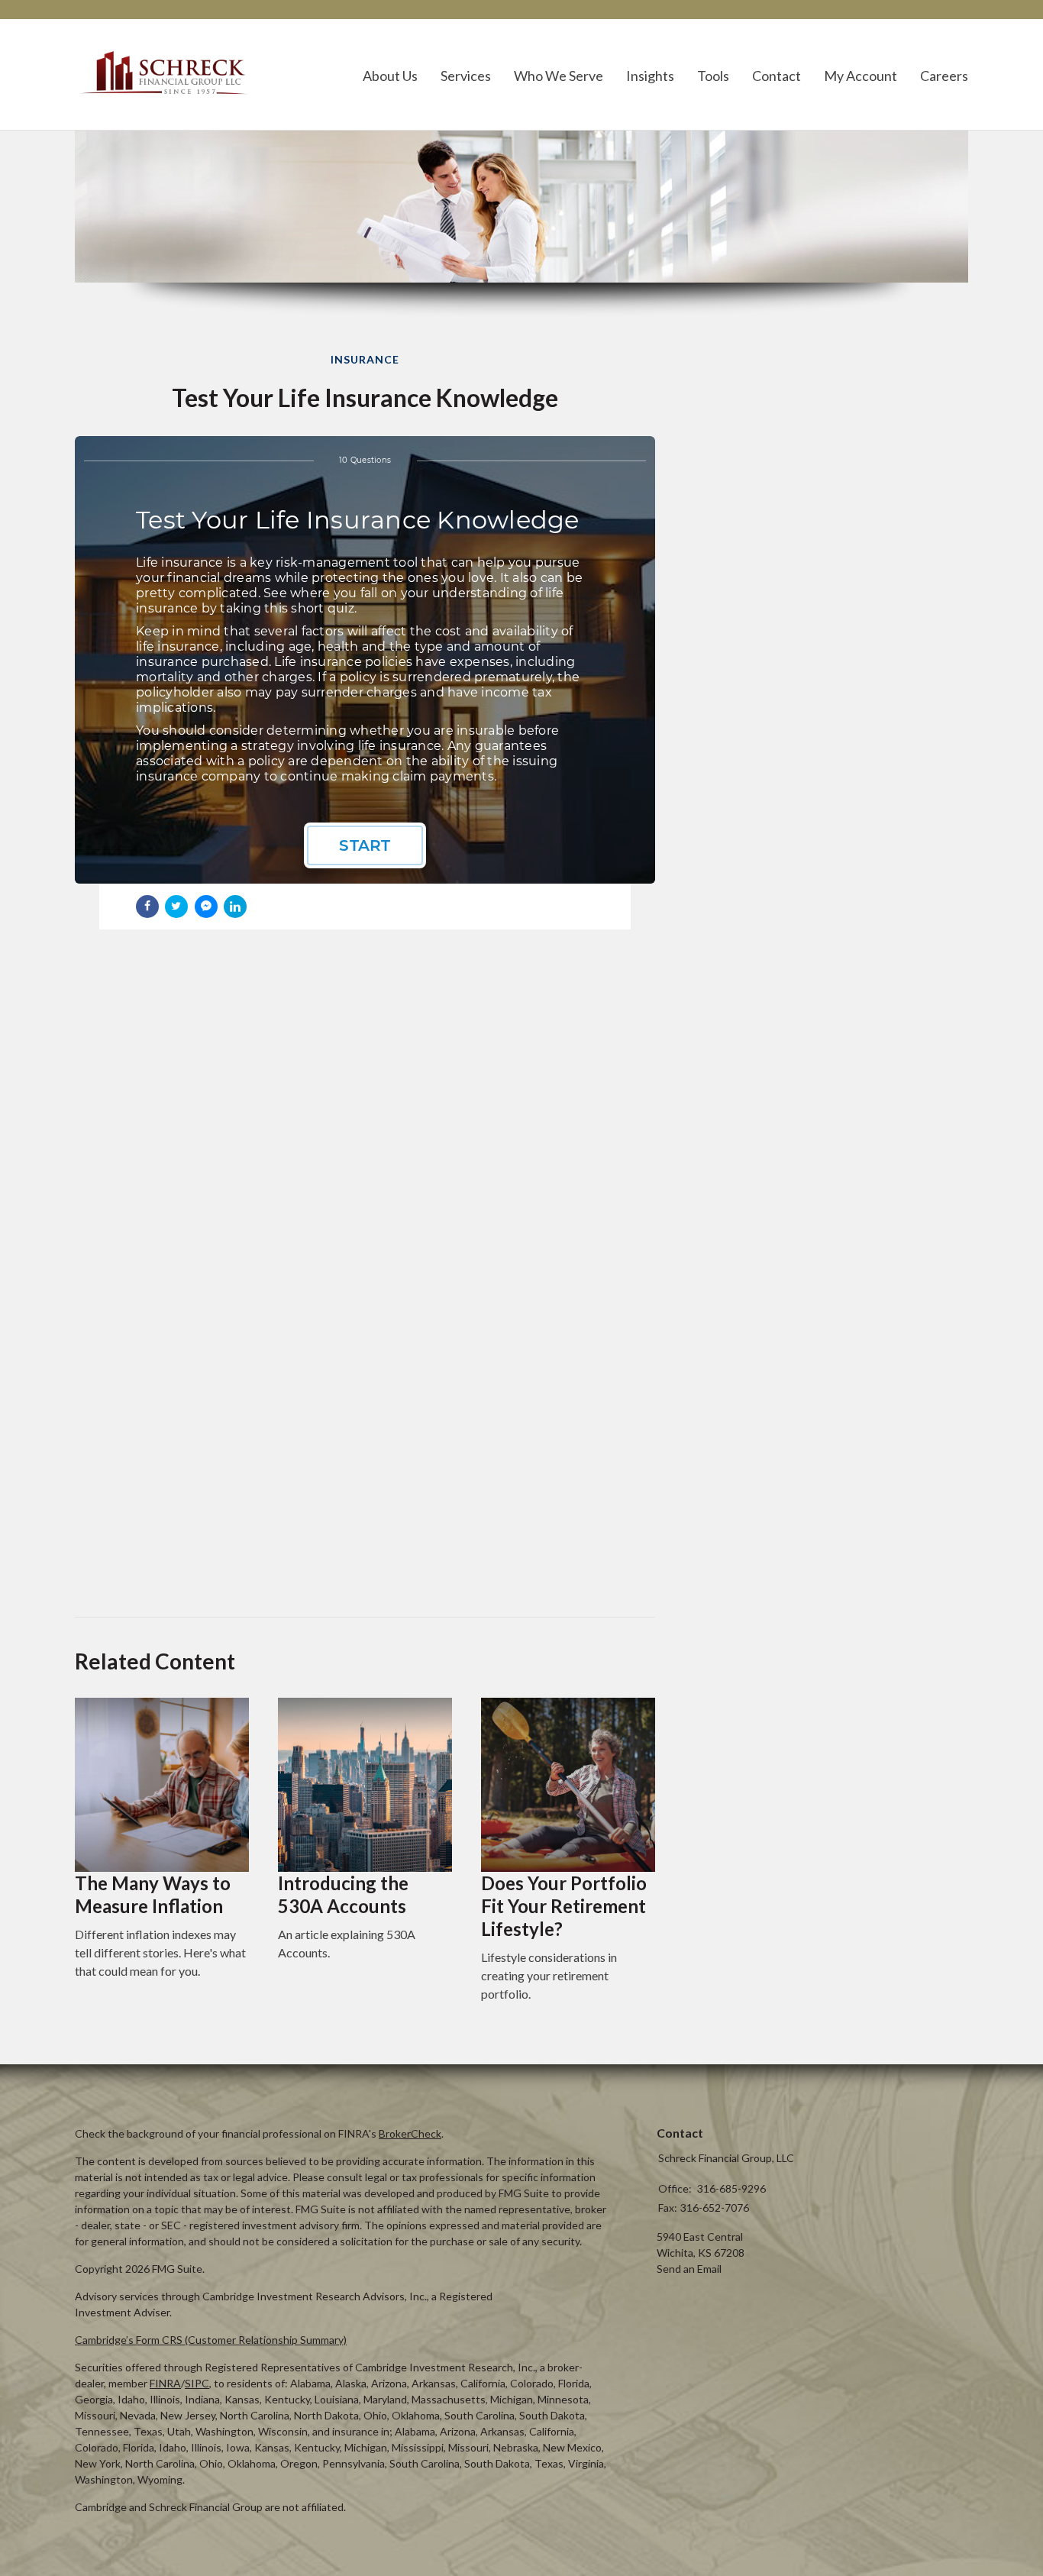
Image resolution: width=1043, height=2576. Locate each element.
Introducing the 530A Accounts (343, 1894)
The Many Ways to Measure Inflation (153, 1894)
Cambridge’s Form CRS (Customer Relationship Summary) (211, 2340)
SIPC (197, 2383)
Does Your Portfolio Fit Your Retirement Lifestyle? (564, 1906)
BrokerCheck (410, 2133)
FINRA (165, 2383)
